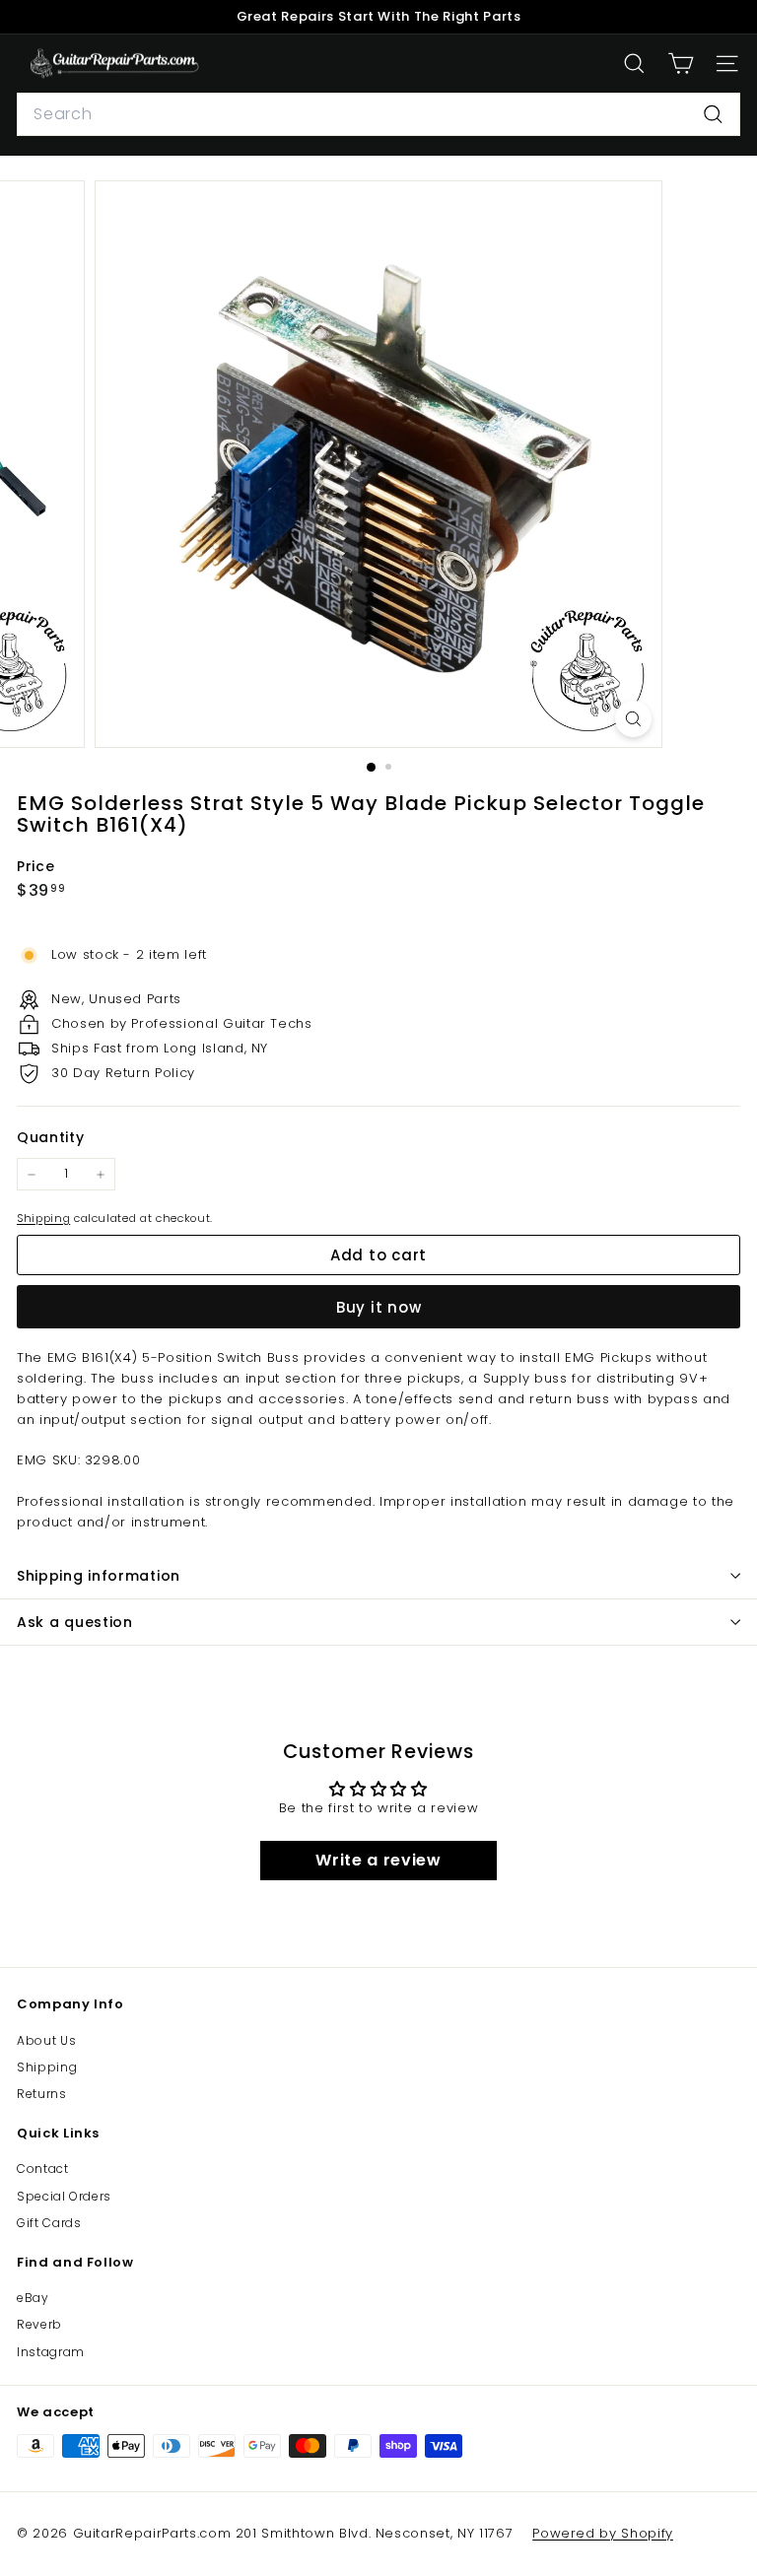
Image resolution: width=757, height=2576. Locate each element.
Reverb (39, 2324)
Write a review (378, 1860)
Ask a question (75, 1622)
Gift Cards (49, 2223)
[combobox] (378, 114)
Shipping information (99, 1576)
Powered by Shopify (603, 2533)
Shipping (43, 1218)
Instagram (51, 2352)
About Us (46, 2040)
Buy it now (379, 1307)
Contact (43, 2169)
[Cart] (681, 64)
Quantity (50, 1137)
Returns (42, 2094)
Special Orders (64, 2196)
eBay (33, 2298)
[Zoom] (633, 719)
